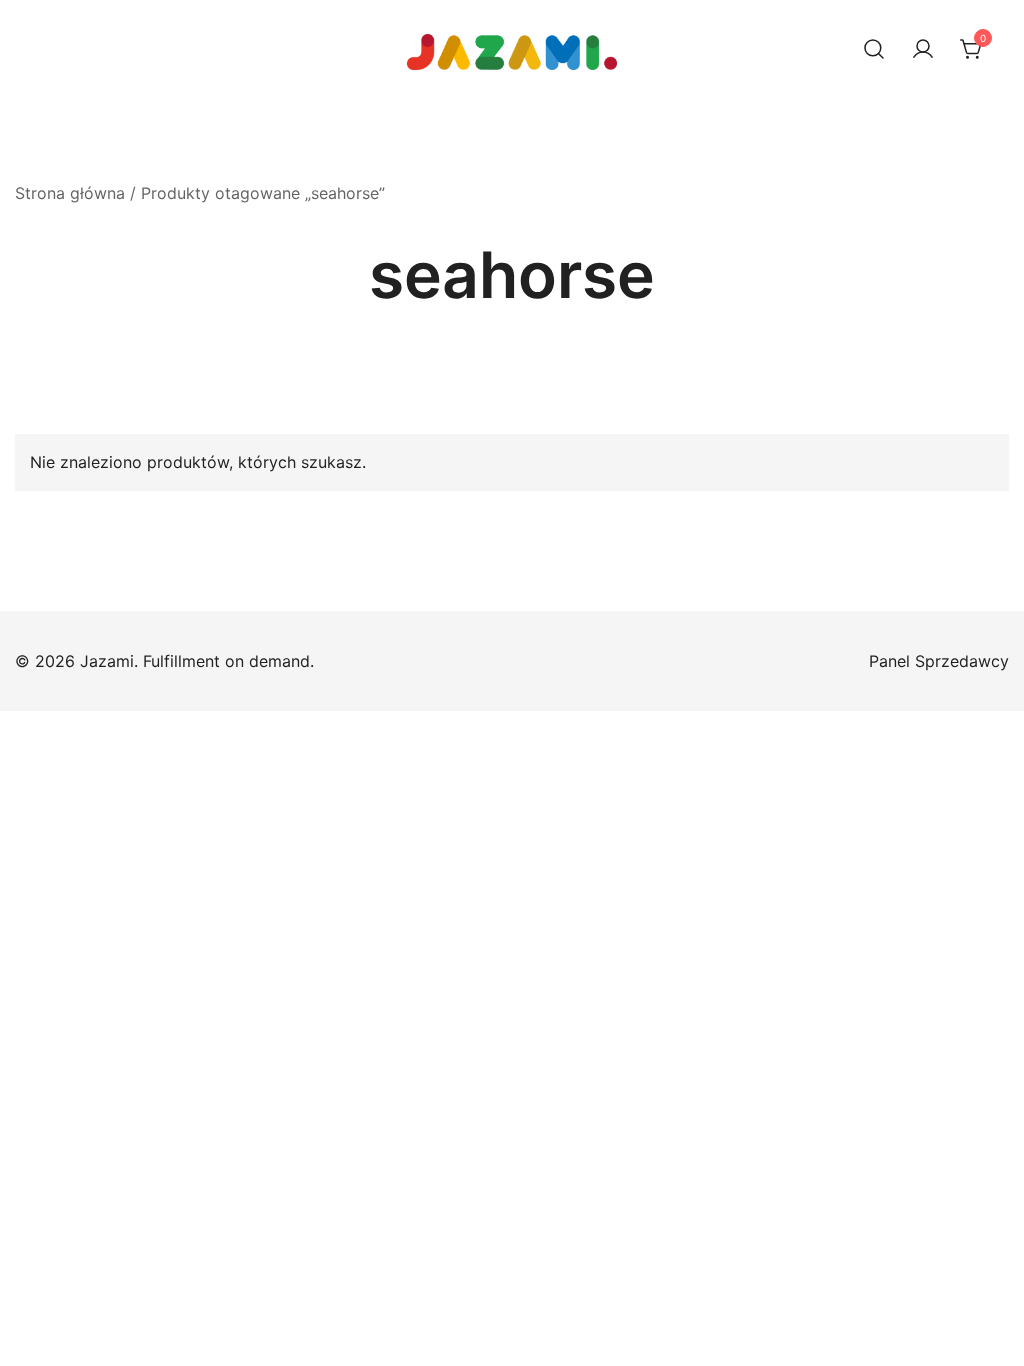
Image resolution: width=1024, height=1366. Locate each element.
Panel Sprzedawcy (939, 661)
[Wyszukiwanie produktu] (874, 50)
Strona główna (70, 193)
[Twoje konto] (923, 50)
